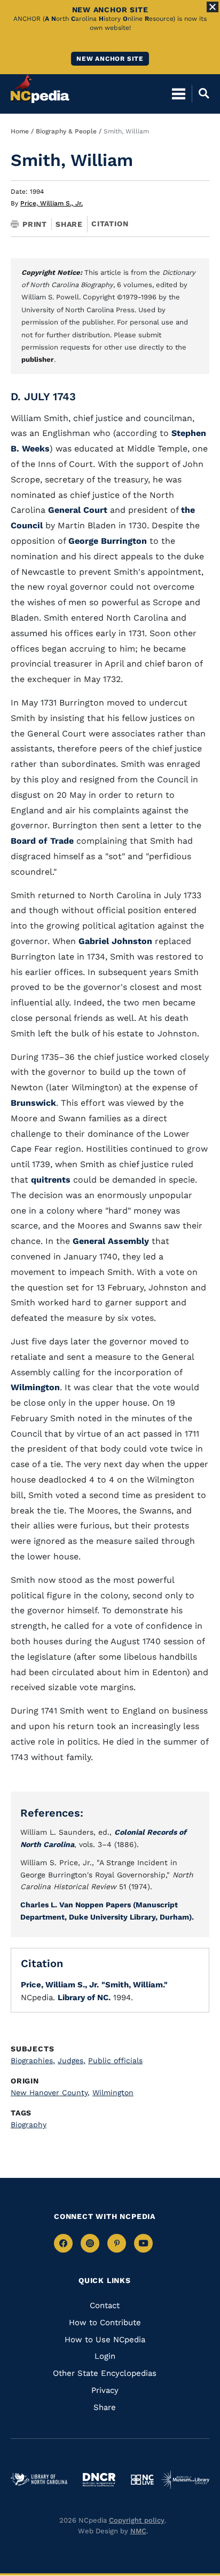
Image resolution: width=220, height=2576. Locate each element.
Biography (29, 2125)
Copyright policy (137, 2520)
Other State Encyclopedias (105, 2373)
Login (105, 2356)
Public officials (115, 2060)
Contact (105, 2305)
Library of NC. (84, 1998)
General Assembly (111, 1241)
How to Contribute (105, 2323)
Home (20, 131)
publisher (38, 359)
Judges (72, 2060)
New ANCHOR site (110, 59)
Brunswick (33, 1103)
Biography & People (66, 131)
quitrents (51, 1180)
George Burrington (108, 541)
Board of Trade (42, 841)
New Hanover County (50, 2092)
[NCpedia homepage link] (40, 89)
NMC (138, 2531)
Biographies (33, 2060)
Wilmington (35, 1387)
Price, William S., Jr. (52, 203)
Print (35, 224)
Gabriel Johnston (115, 941)
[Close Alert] (213, 7)
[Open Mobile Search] (201, 93)
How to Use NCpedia (105, 2340)
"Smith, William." (135, 1985)
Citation (110, 224)
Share (69, 224)
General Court (79, 510)
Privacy (105, 2390)
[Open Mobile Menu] (179, 93)
